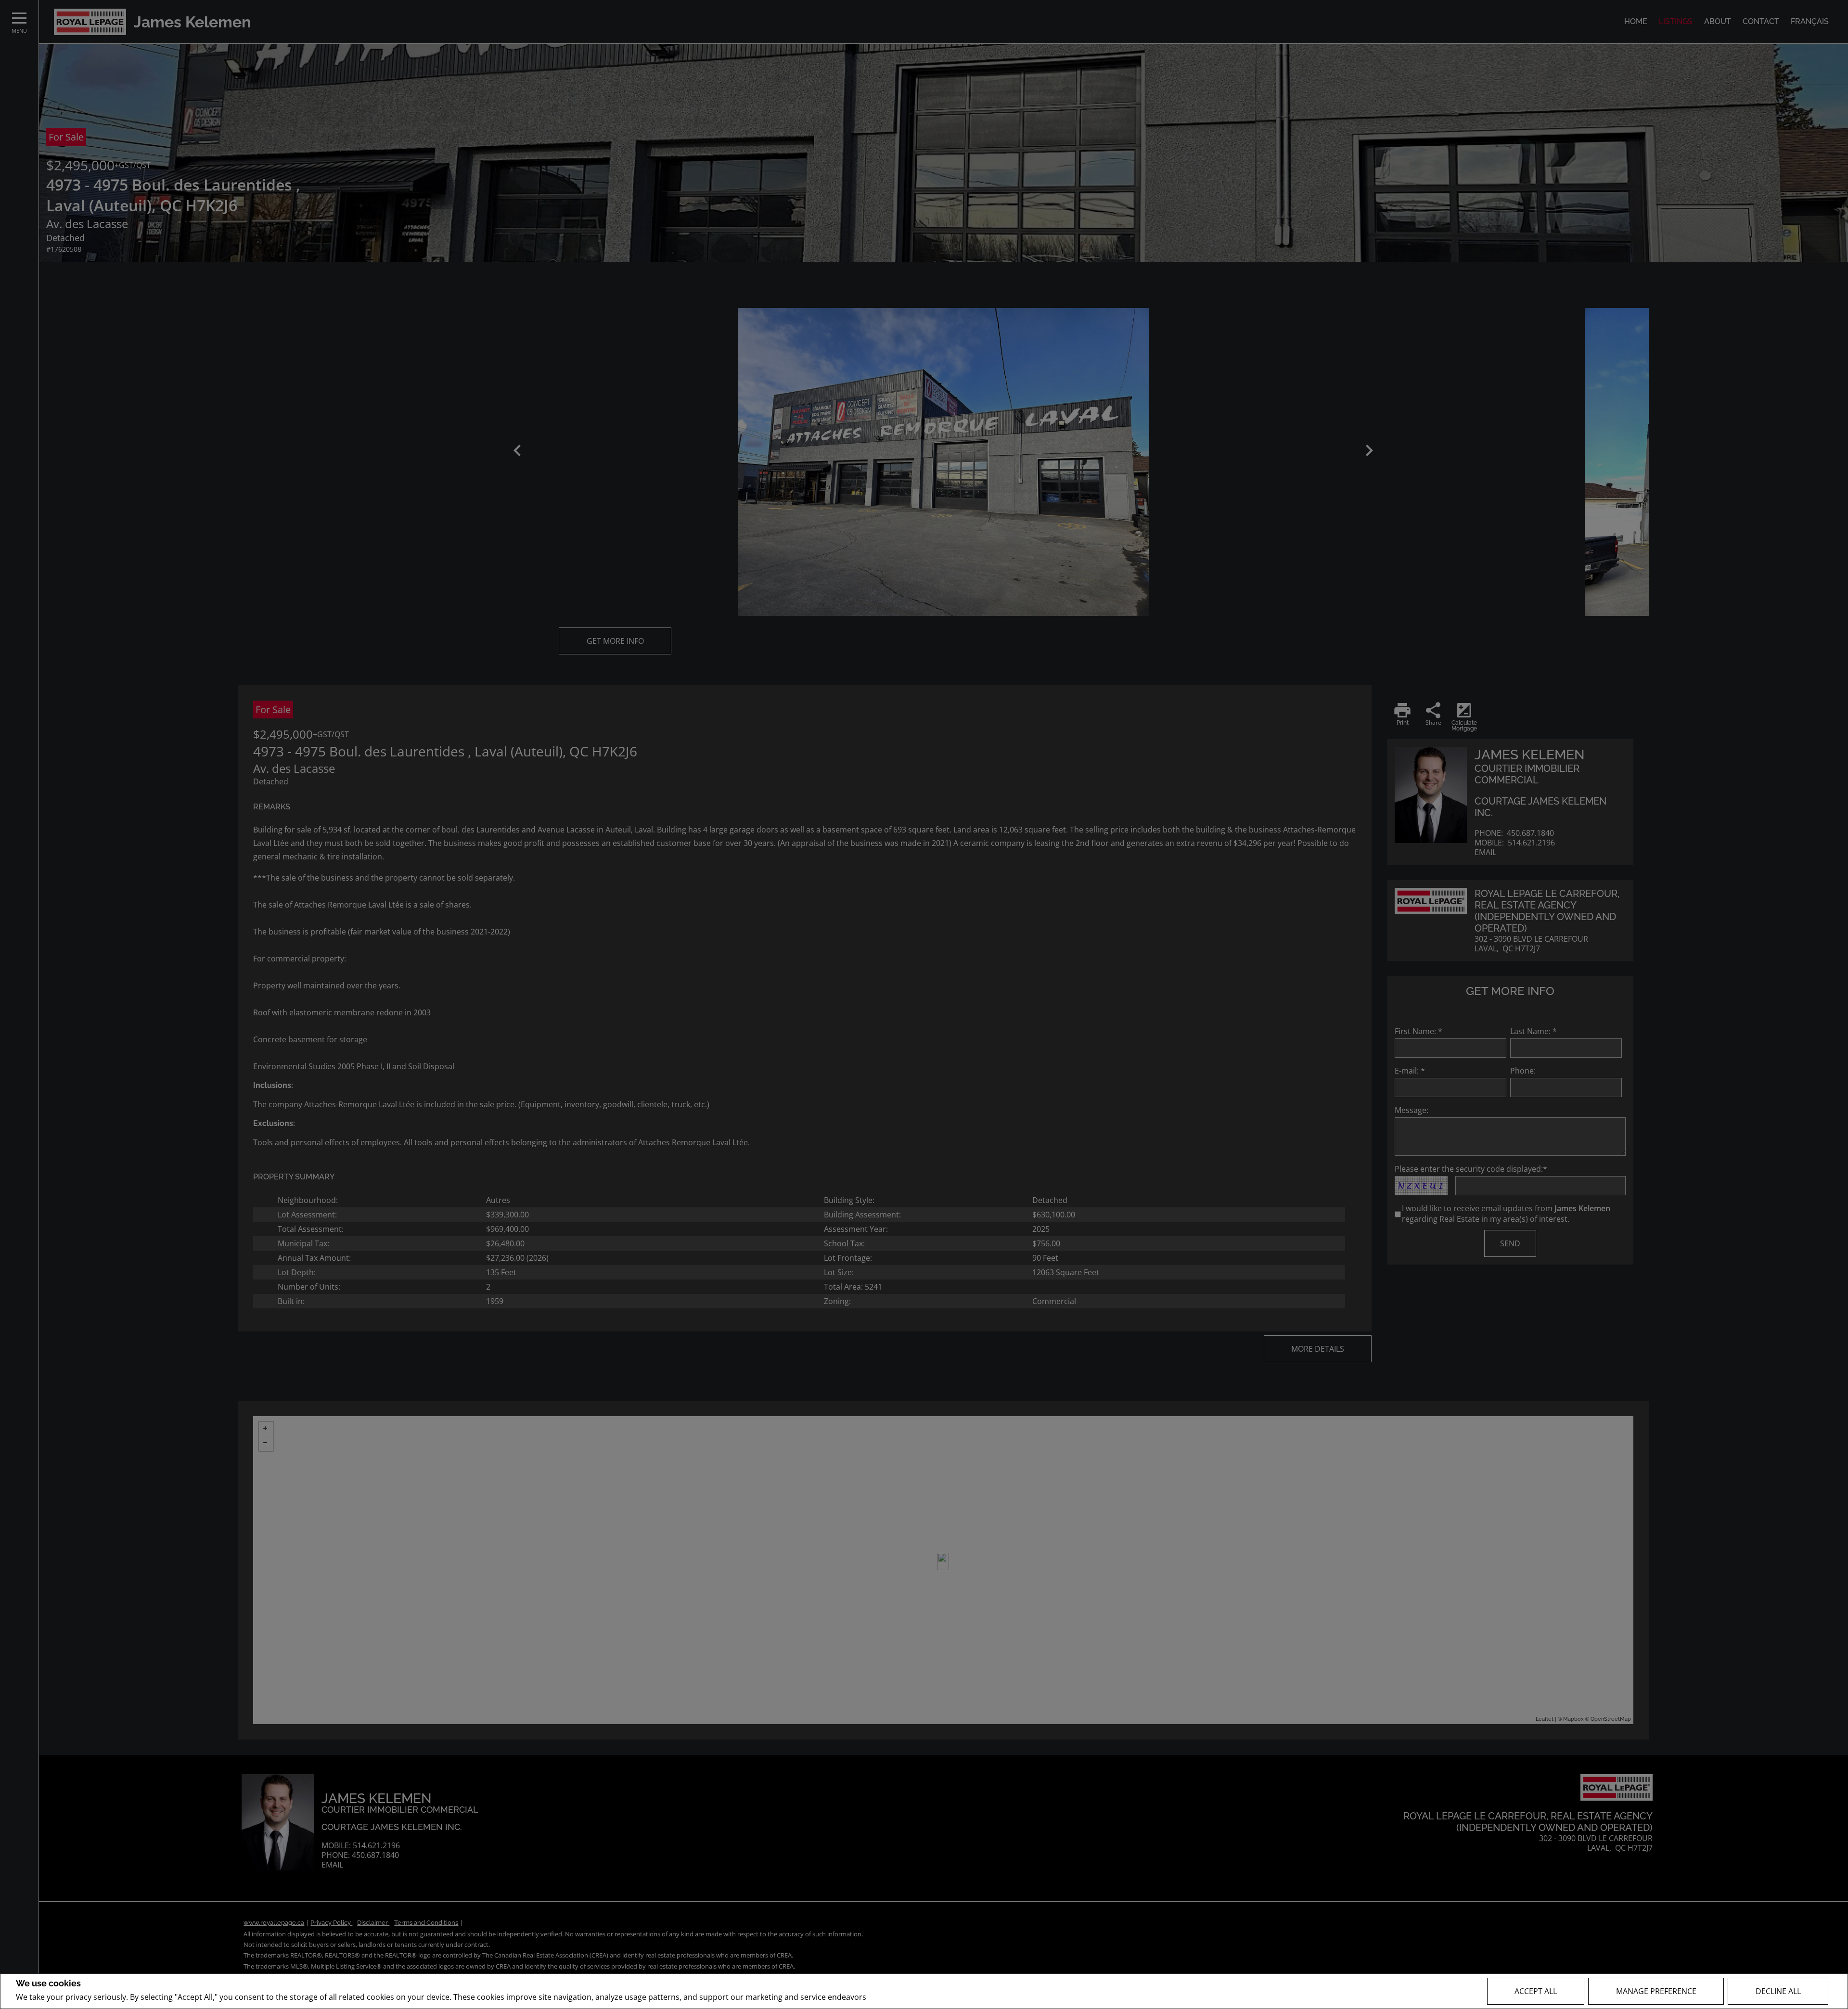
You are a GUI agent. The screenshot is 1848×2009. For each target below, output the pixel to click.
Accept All (1536, 1991)
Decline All (1778, 1991)
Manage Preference (1656, 1991)
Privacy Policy (894, 1997)
